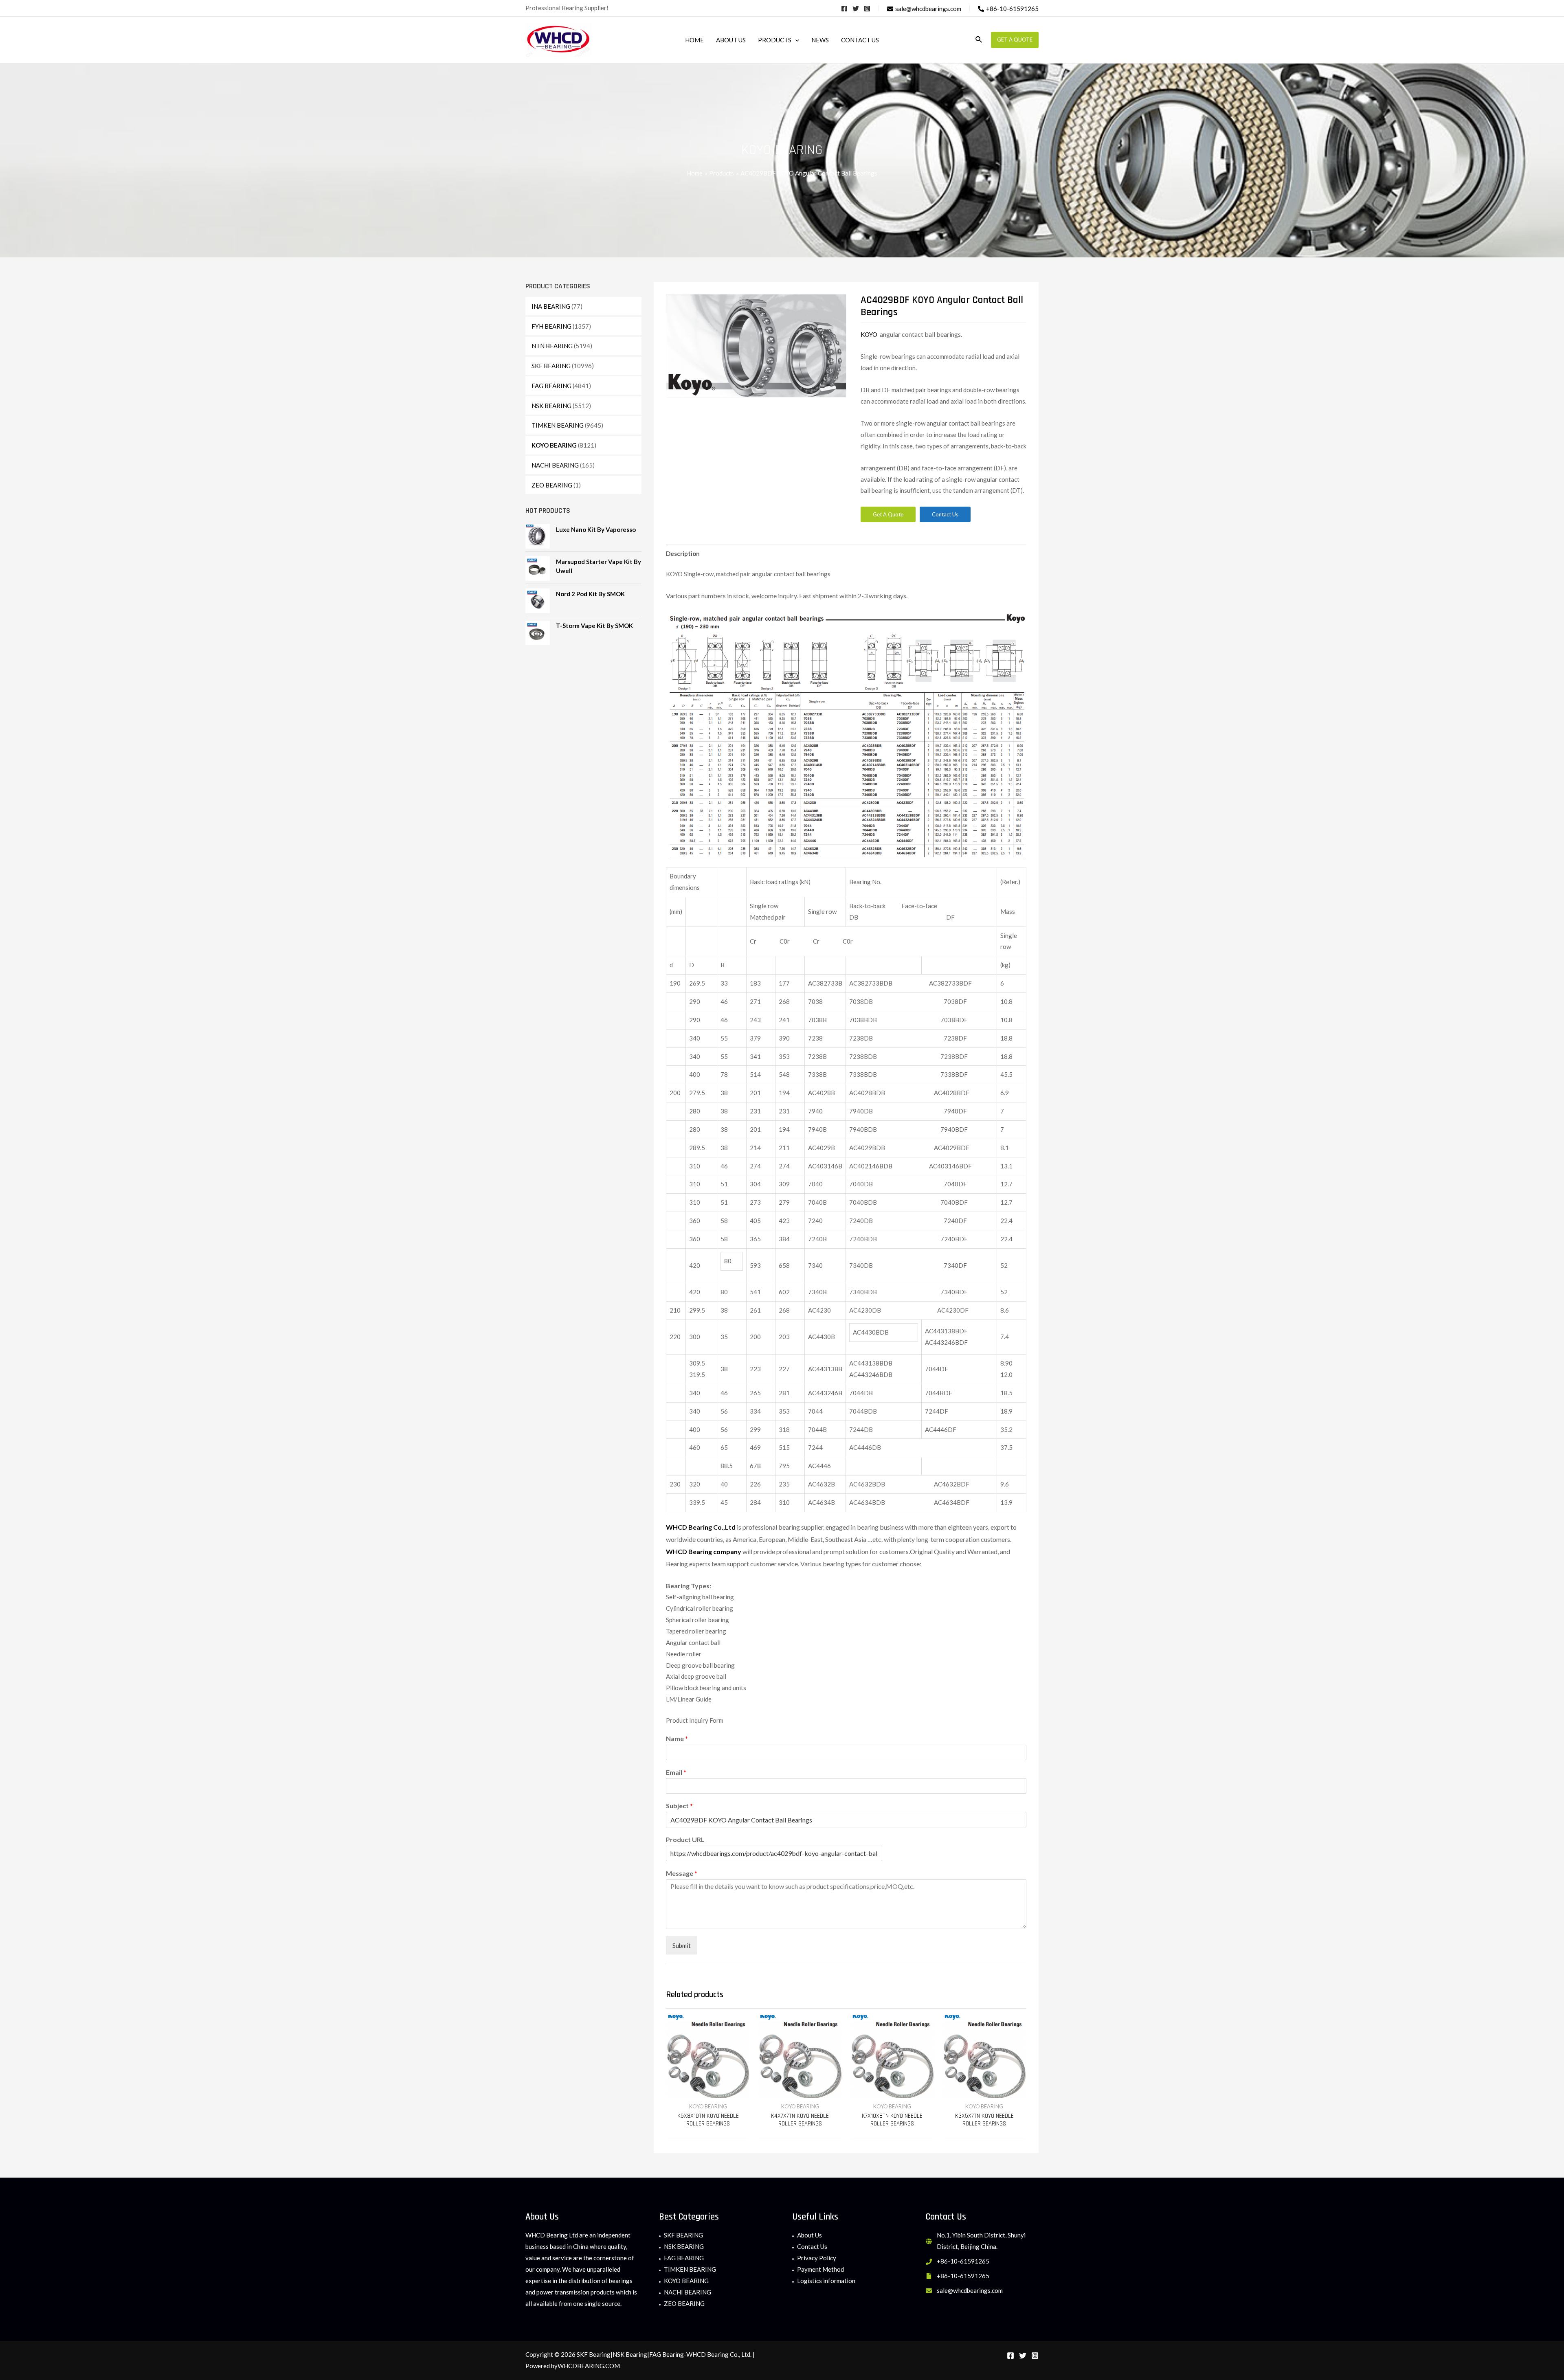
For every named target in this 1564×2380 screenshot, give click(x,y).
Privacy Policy (817, 2258)
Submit (682, 1945)
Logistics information (826, 2281)
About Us (809, 2235)
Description (683, 553)
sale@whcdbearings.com (970, 2290)
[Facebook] (844, 9)
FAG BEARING (551, 386)
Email (676, 1772)
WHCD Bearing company (704, 1551)
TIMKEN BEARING (558, 425)
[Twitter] (856, 9)
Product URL (685, 1839)
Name (677, 1738)
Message (682, 1873)
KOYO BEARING (554, 445)
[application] (795, 40)
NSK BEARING (551, 406)
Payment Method (820, 2269)
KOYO (870, 334)
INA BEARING (551, 306)
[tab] (683, 554)
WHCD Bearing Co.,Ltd (701, 1527)
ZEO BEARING (552, 485)
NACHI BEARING (555, 465)
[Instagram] (867, 9)
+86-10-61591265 (963, 2261)
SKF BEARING (551, 366)
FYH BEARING (551, 326)
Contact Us (812, 2246)
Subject (679, 1806)
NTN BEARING (552, 346)
